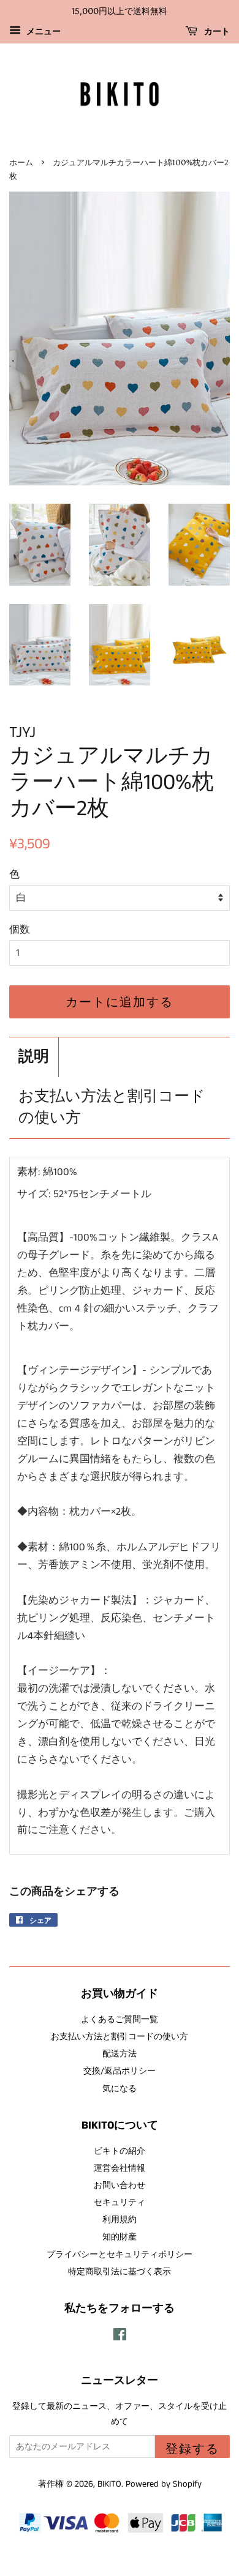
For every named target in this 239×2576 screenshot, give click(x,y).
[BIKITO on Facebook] (120, 2337)
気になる (120, 2089)
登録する (192, 2449)
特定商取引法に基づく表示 (120, 2272)
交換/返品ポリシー (120, 2071)
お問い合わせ (120, 2186)
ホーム (21, 162)
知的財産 (120, 2237)
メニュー (42, 32)
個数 (20, 930)
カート (216, 32)
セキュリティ (120, 2203)
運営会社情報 (120, 2168)
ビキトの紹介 (120, 2151)
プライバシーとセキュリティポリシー (120, 2255)
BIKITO (109, 2484)
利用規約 (120, 2220)
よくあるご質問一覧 (120, 2020)
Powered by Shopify (164, 2484)
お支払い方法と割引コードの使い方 (112, 1108)
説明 (34, 1057)
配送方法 (120, 2054)
